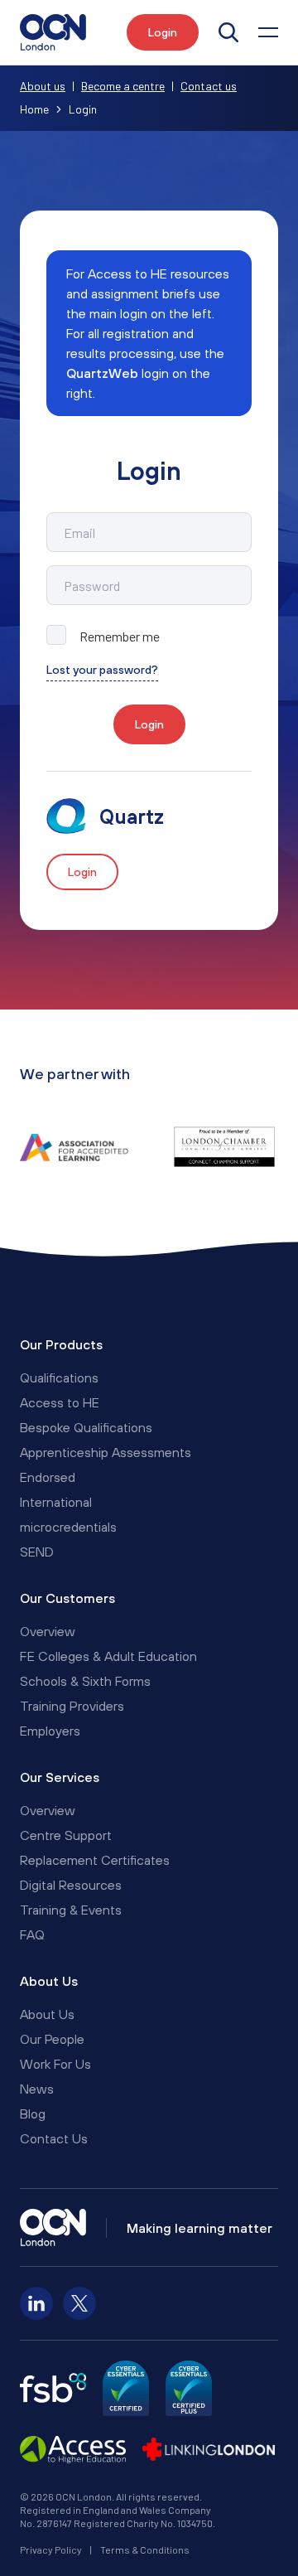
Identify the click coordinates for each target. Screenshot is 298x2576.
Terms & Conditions (145, 2549)
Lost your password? (102, 670)
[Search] (228, 32)
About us (43, 86)
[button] (268, 32)
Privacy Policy (51, 2549)
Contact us (209, 86)
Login (149, 724)
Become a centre (123, 86)
